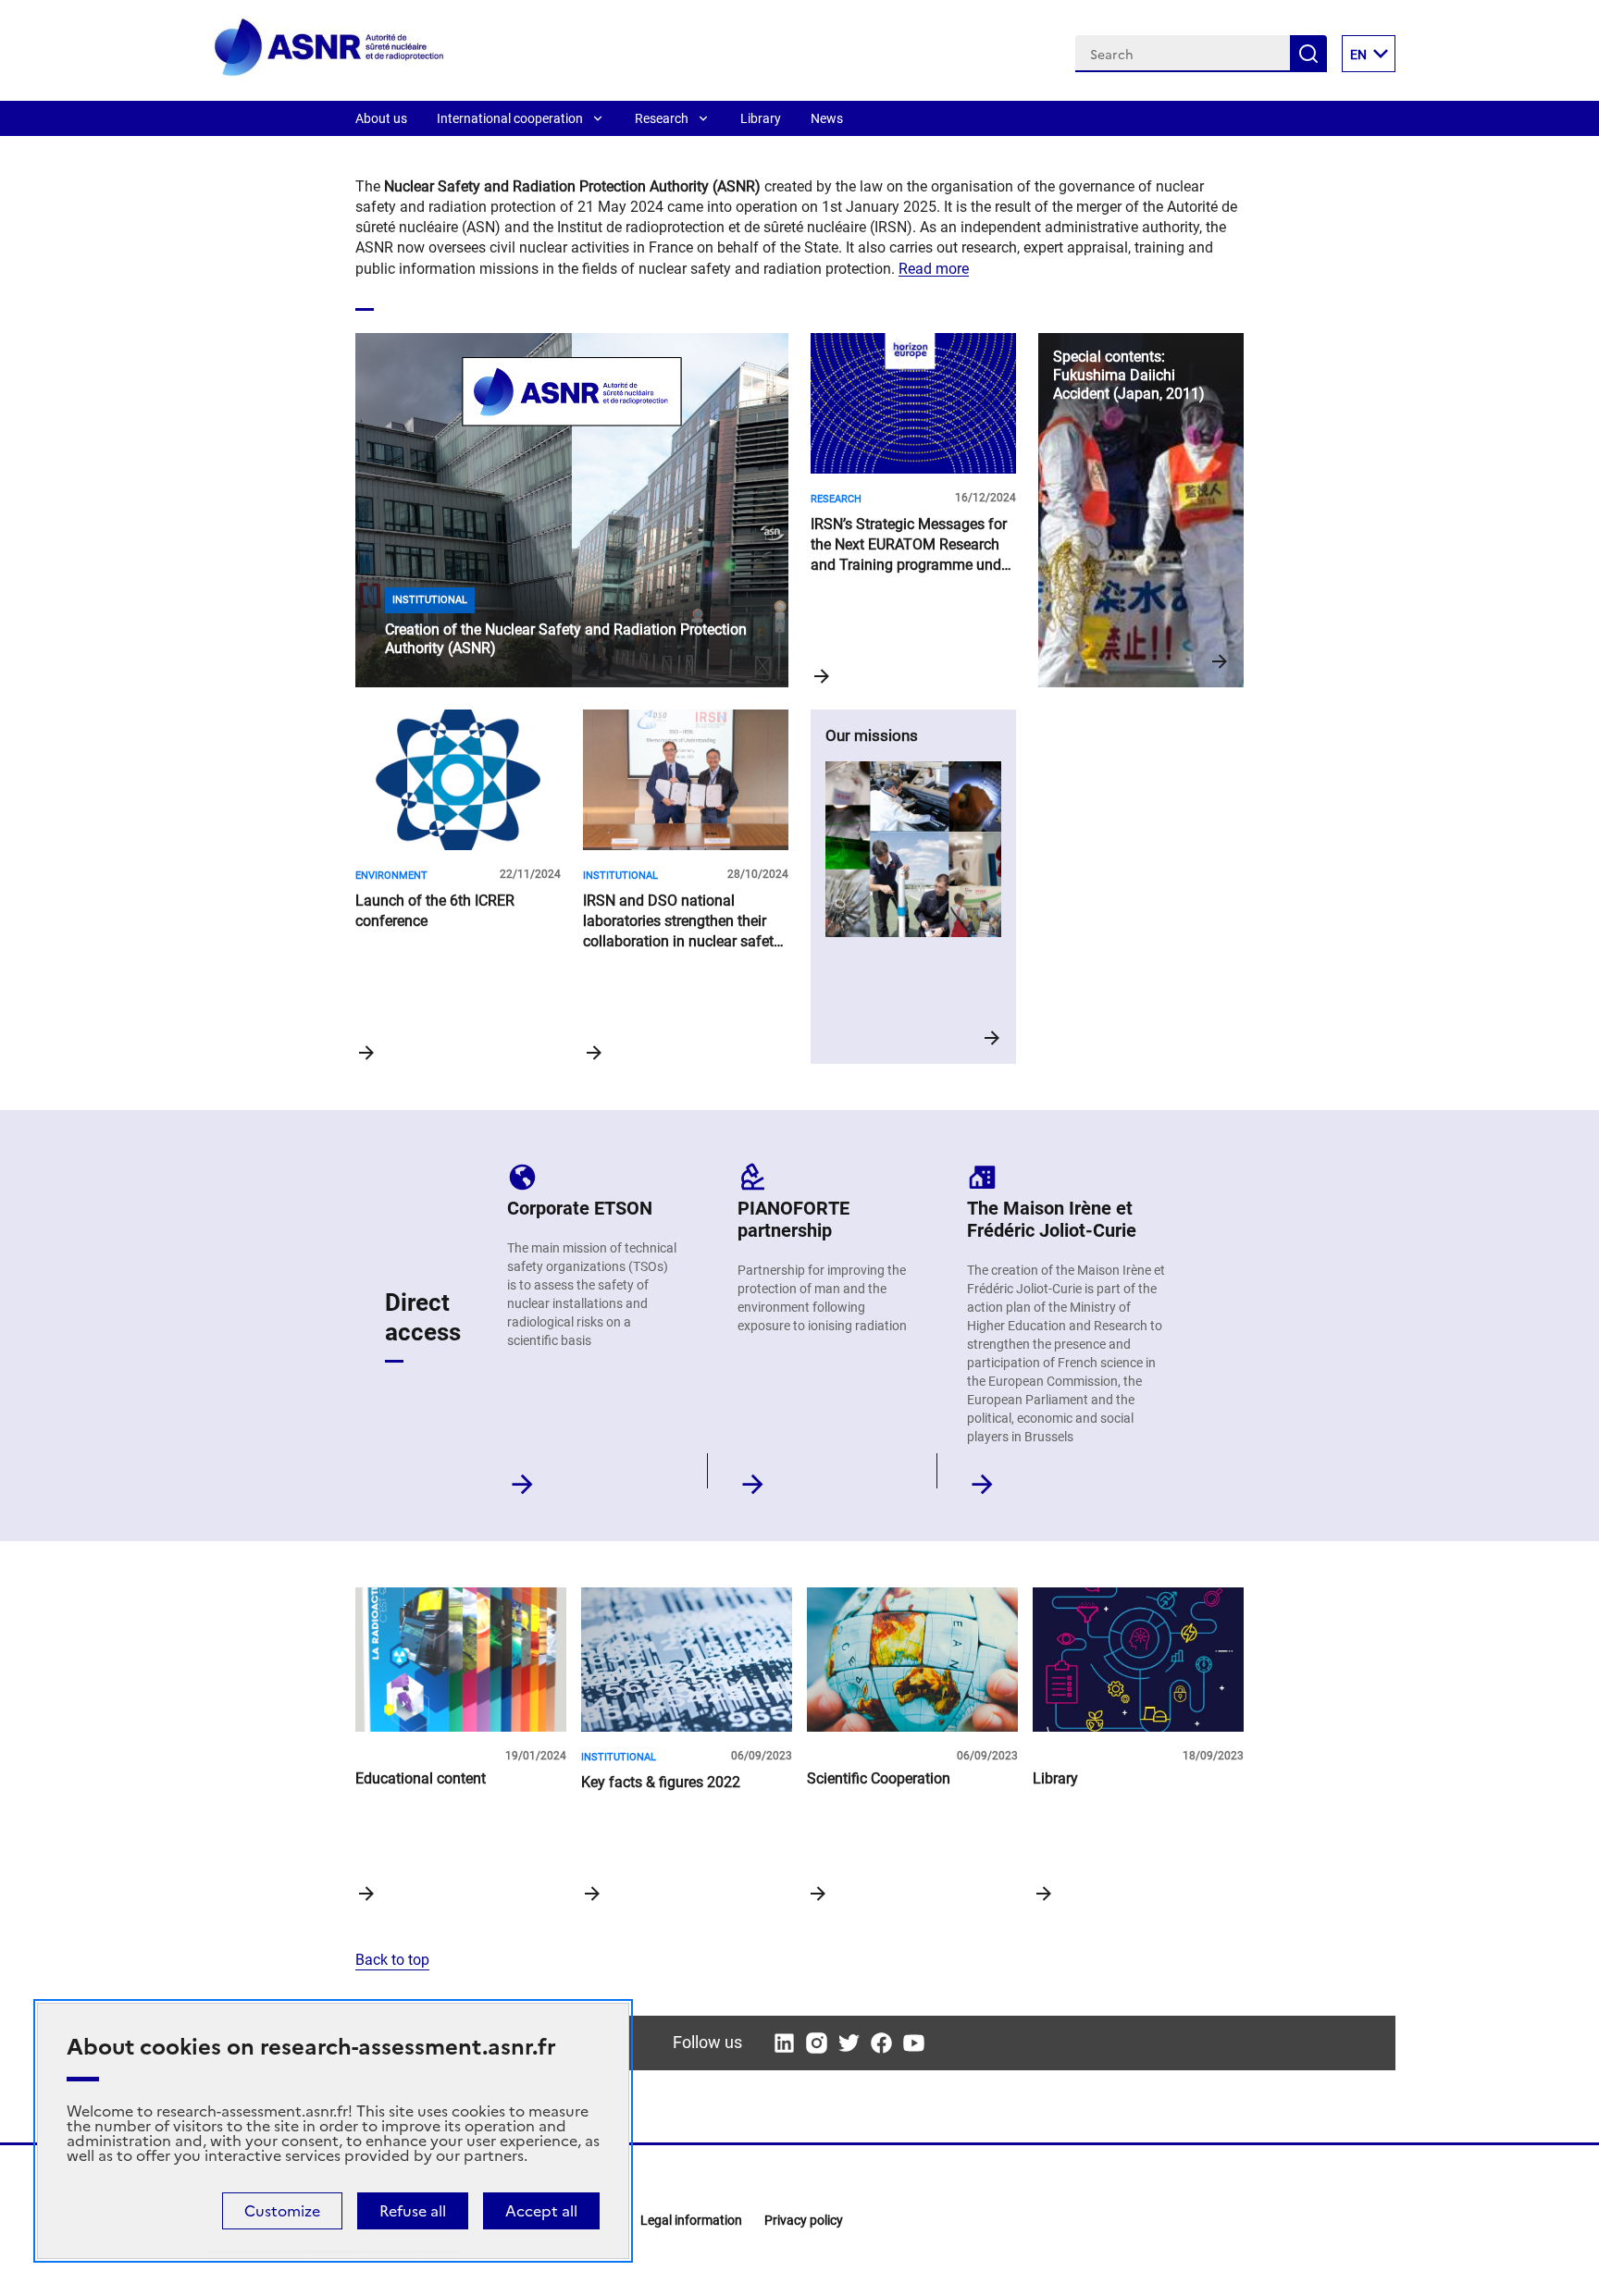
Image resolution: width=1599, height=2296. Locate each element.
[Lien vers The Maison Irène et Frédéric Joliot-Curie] (982, 1479)
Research (662, 118)
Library (761, 118)
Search (1308, 54)
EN (1358, 55)
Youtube (914, 2043)
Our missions (913, 887)
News (827, 118)
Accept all (541, 2211)
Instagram (817, 2043)
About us (381, 118)
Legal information (691, 2220)
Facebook (881, 2043)
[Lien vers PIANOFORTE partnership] (753, 1479)
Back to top (392, 1960)
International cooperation (510, 118)
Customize (282, 2211)
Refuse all (413, 2211)
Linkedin (784, 2043)
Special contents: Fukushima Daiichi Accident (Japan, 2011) (1141, 510)
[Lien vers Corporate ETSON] (522, 1479)
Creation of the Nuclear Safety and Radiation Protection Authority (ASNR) (572, 510)
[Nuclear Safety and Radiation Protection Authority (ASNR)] (329, 73)
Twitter (849, 2043)
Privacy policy (804, 2220)
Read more (934, 269)
